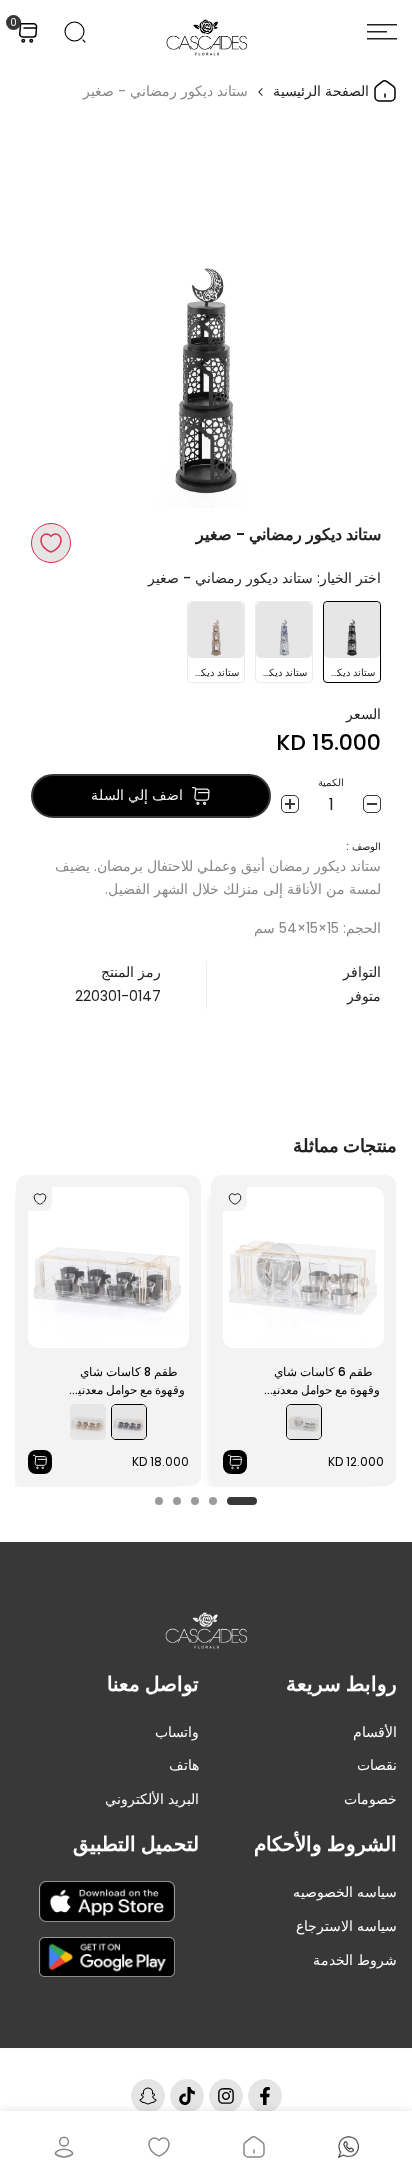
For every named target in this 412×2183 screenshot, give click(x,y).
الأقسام (375, 1732)
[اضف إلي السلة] (235, 1462)
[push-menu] (382, 32)
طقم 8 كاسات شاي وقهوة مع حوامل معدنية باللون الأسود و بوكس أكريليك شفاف (128, 1381)
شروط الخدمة (355, 1960)
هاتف (184, 1765)
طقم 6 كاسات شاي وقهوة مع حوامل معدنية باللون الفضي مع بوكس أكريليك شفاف (324, 1381)
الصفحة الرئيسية (323, 91)
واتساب (177, 1732)
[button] (51, 543)
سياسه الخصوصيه (345, 1892)
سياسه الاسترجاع (346, 1926)
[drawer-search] (75, 32)
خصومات (370, 1799)
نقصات (377, 1765)
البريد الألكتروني (152, 1799)
